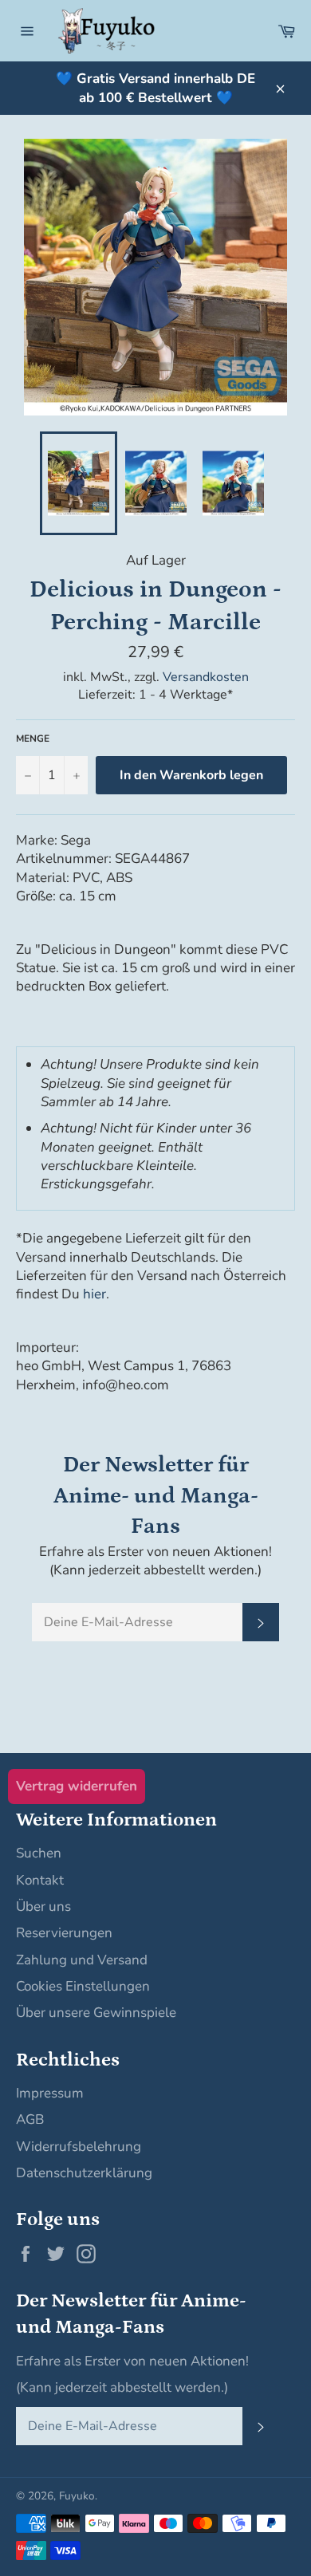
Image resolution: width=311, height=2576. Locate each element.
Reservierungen (64, 1933)
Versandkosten (206, 677)
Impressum (50, 2093)
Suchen (39, 1853)
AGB (30, 2119)
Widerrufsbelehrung (79, 2147)
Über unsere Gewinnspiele (96, 2013)
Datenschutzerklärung (84, 2173)
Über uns (43, 1906)
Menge (33, 739)
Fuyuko (77, 2496)
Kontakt (40, 1880)
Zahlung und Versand (82, 1960)
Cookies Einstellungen (83, 1986)
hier (94, 1294)
